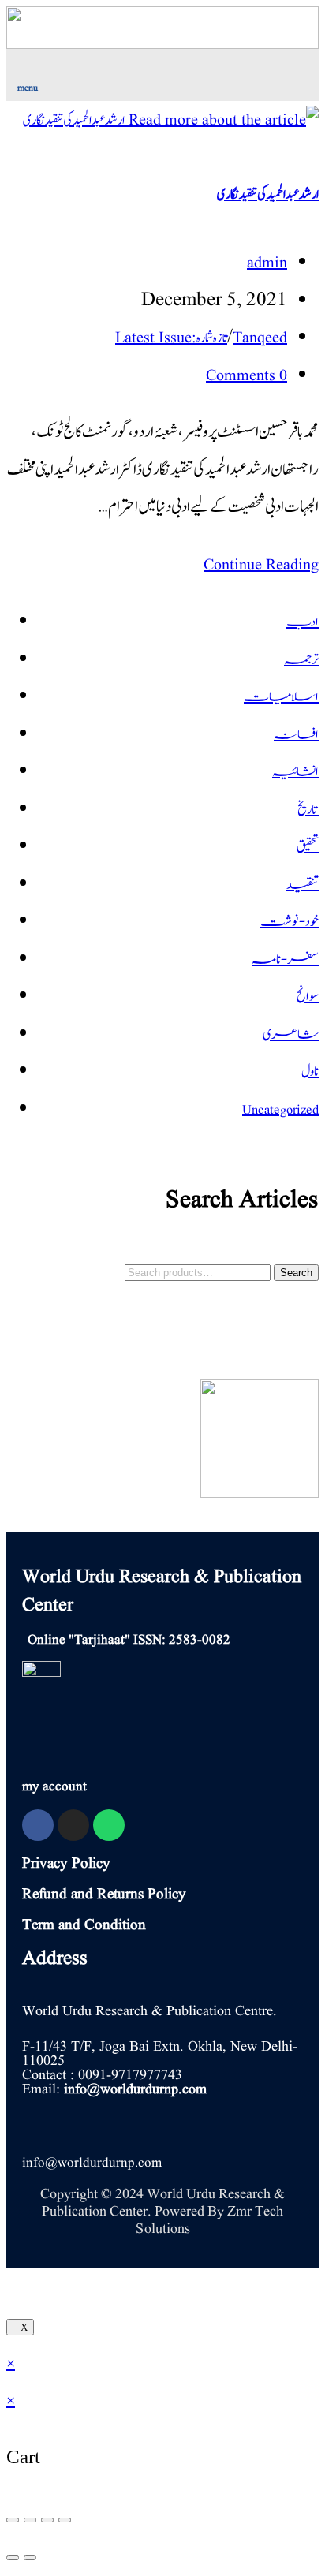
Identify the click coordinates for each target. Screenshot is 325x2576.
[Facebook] (38, 1825)
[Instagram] (73, 1825)
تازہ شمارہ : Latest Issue (171, 338)
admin (267, 263)
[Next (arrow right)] (30, 2558)
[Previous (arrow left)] (13, 2558)
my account (54, 1787)
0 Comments (247, 376)
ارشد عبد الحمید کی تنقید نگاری (268, 195)
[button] (84, 72)
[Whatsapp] (109, 1825)
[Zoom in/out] (65, 2520)
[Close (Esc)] (13, 2520)
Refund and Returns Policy (104, 1895)
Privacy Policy (66, 1864)
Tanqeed (260, 338)
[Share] (30, 2520)
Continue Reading (255, 566)
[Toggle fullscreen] (47, 2520)
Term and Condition (84, 1925)
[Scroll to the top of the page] (13, 2288)
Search (296, 1273)
